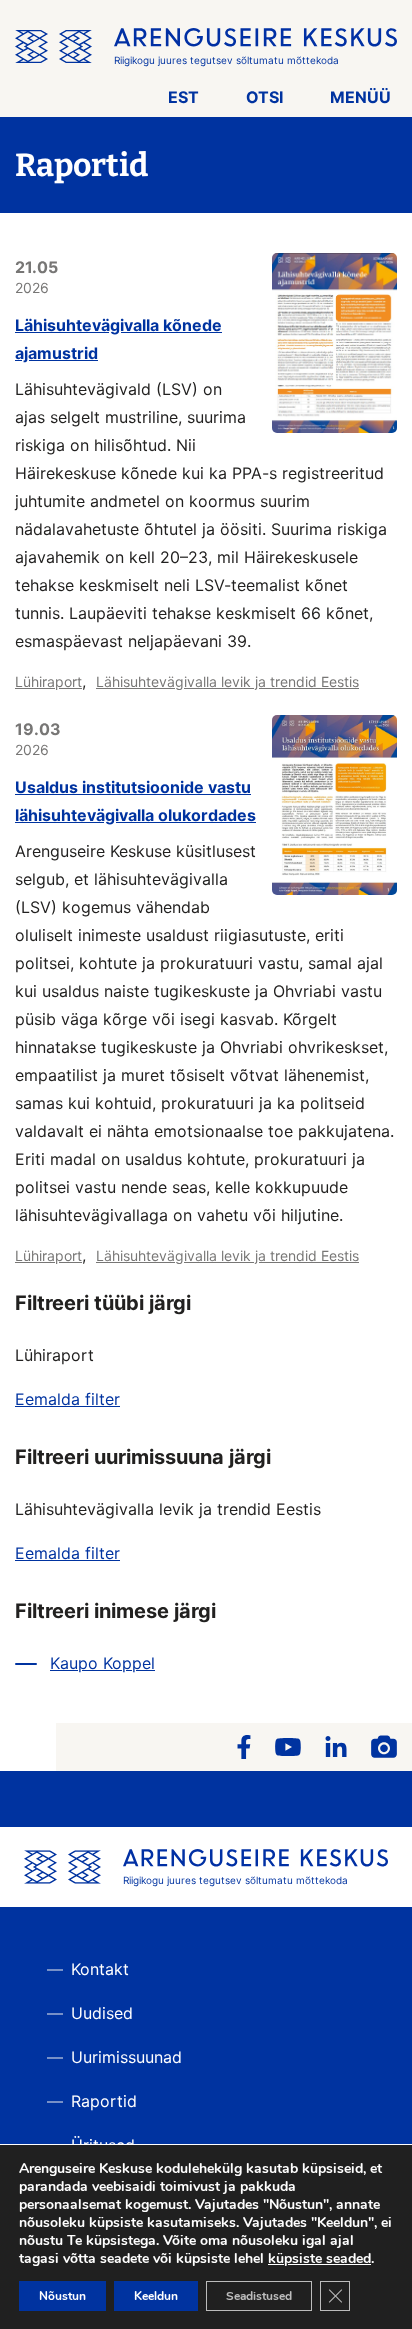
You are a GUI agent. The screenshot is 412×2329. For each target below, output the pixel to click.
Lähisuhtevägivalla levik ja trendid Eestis (227, 681)
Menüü (360, 97)
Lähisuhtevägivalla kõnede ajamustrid (118, 339)
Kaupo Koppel (102, 1663)
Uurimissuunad (126, 2057)
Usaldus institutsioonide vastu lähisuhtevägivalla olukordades (135, 801)
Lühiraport (48, 681)
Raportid (104, 2101)
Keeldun (156, 2296)
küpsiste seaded (319, 2259)
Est (183, 97)
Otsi (264, 97)
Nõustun (62, 2296)
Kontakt (100, 1969)
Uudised (102, 2013)
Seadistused (259, 2296)
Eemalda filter (67, 1399)
